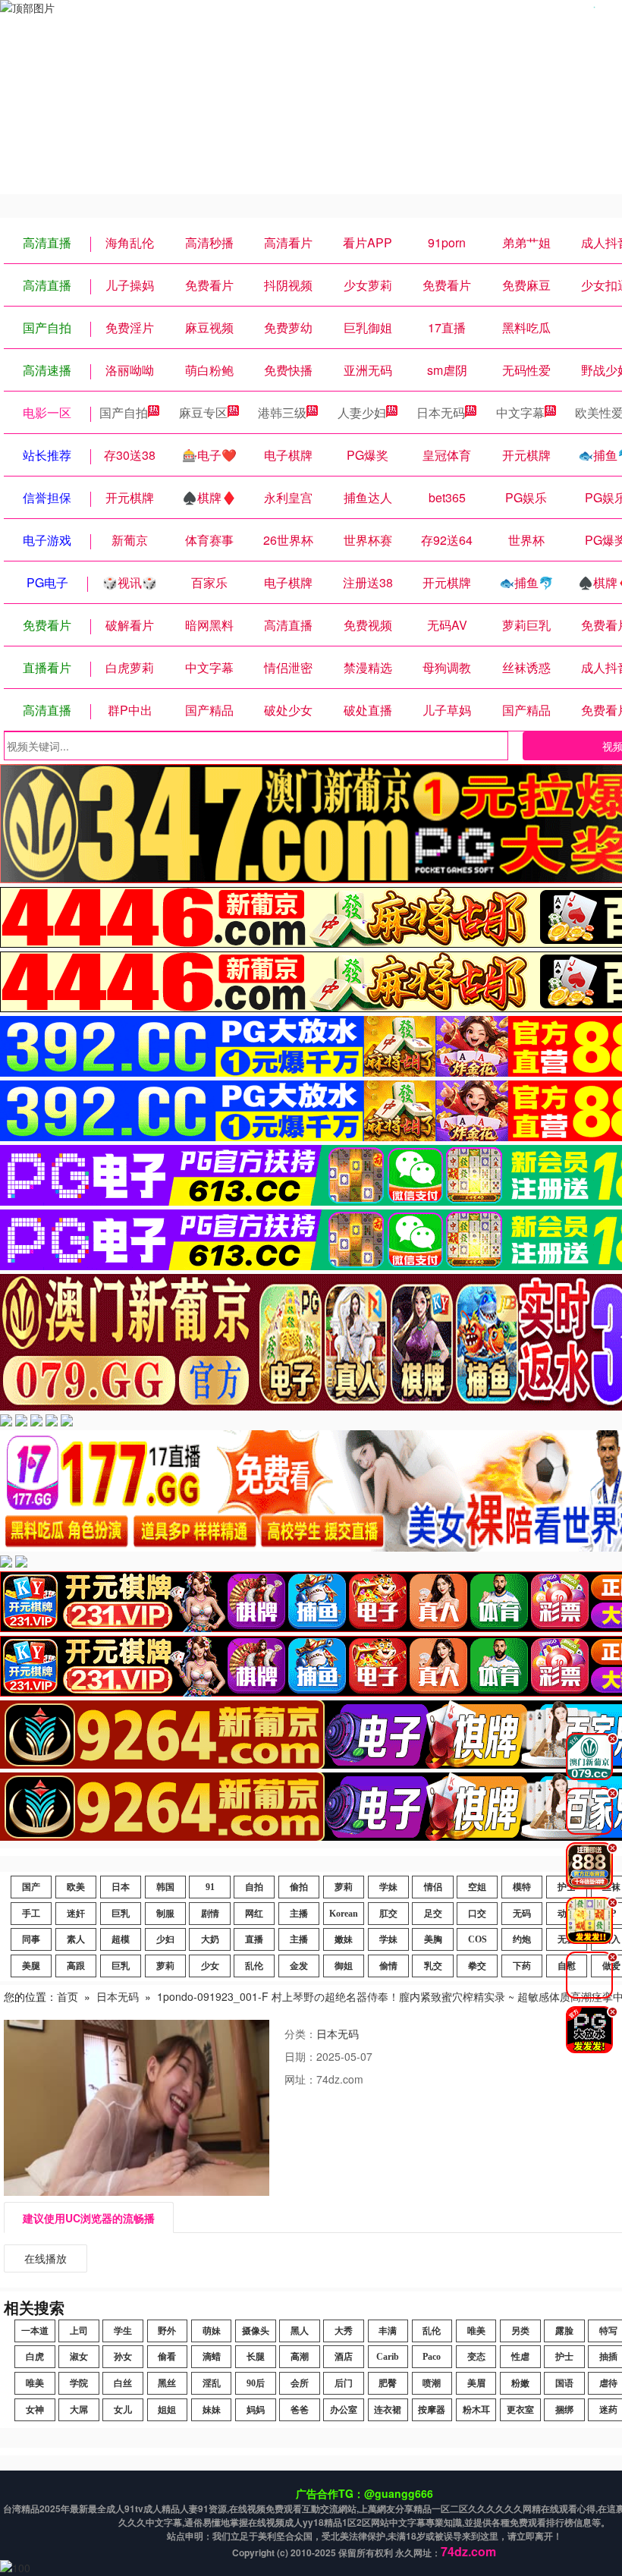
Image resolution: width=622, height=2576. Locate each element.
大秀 (344, 2331)
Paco (432, 2357)
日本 (121, 1887)
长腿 (256, 2357)
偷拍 (299, 1887)
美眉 (476, 2383)
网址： (300, 2079)
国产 (31, 1887)
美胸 (433, 1939)
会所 (300, 2383)
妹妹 (212, 2410)
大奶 (210, 1939)
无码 (522, 1914)
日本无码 (441, 412)
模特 (522, 1887)
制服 (165, 1914)
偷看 (167, 2357)
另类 (520, 2331)
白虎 (35, 2357)
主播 (299, 1914)
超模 (121, 1939)
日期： (300, 2056)
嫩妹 (344, 1939)
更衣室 (520, 2410)
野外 (167, 2331)
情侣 (433, 1887)
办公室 (344, 2410)
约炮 (522, 1939)
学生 (123, 2331)
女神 (35, 2410)
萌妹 (212, 2331)
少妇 (165, 1939)
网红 (254, 1914)
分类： (300, 2033)
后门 (344, 2383)
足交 (433, 1914)
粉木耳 (476, 2410)
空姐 (477, 1887)
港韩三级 (282, 412)
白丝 (123, 2383)
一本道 (35, 2331)
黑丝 (167, 2383)
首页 (68, 1996)
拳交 (477, 1966)
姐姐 (167, 2410)
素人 (76, 1939)
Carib (388, 2357)
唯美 (476, 2331)
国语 (564, 2383)
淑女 (79, 2357)
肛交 (388, 1914)
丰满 (388, 2331)
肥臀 (388, 2383)
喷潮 (432, 2383)
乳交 (433, 1966)
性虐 (520, 2357)
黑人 (300, 2331)
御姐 (344, 1966)
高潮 (300, 2357)
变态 (476, 2357)
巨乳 (121, 1914)
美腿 (31, 1966)
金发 (299, 1966)
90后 (256, 2383)
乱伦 (254, 1966)
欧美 (76, 1887)
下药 (522, 1966)
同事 (31, 1939)
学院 (79, 2383)
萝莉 (344, 1887)
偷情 (388, 1966)
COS (477, 1939)
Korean (344, 1914)
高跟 (76, 1966)
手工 (31, 1914)
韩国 (165, 1887)
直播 (254, 1939)
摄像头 (256, 2331)
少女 (210, 1966)
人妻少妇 (362, 412)
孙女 (123, 2357)
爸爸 (300, 2410)
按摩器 (432, 2410)
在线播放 (46, 2258)
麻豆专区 (203, 412)
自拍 (254, 1887)
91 (210, 1887)
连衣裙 (388, 2410)
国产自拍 (124, 412)
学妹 (388, 1887)
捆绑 (564, 2410)
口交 (477, 1914)
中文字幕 (520, 412)
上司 (79, 2331)
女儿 (123, 2410)
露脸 (564, 2331)
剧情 (210, 1914)
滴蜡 (212, 2357)
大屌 (79, 2410)
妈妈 (256, 2410)
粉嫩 (520, 2383)
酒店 (344, 2357)
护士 (564, 2357)
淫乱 (212, 2383)
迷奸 (76, 1914)
